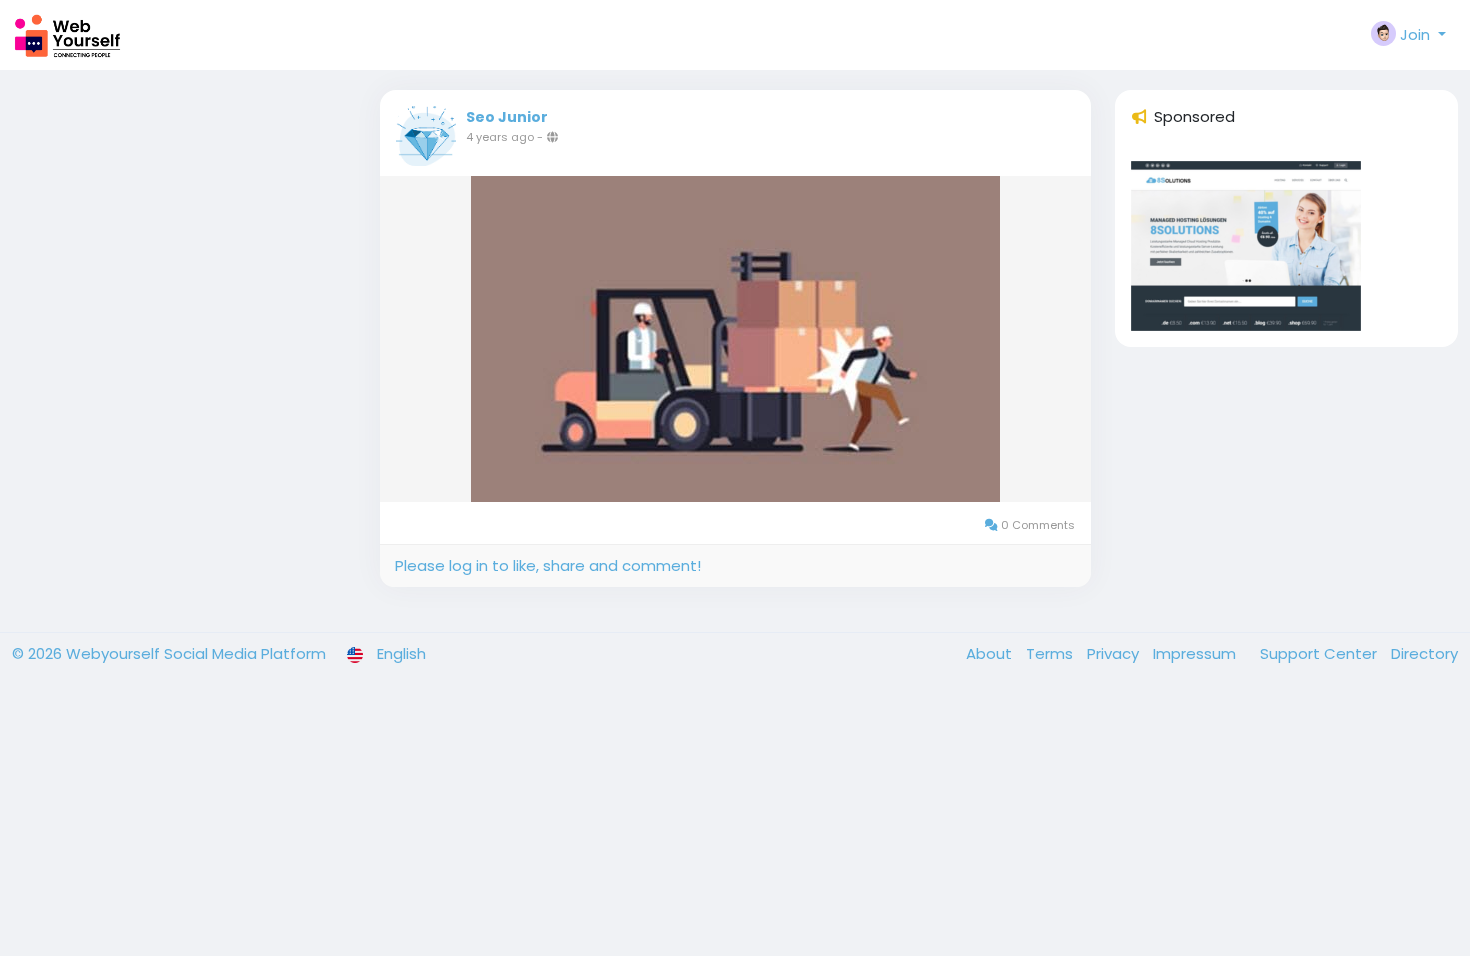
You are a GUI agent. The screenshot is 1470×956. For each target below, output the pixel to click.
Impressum (1196, 653)
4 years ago (500, 137)
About (991, 653)
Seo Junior (507, 117)
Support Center (1320, 653)
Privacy (1115, 653)
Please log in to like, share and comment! (548, 565)
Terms (1051, 653)
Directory (1424, 653)
